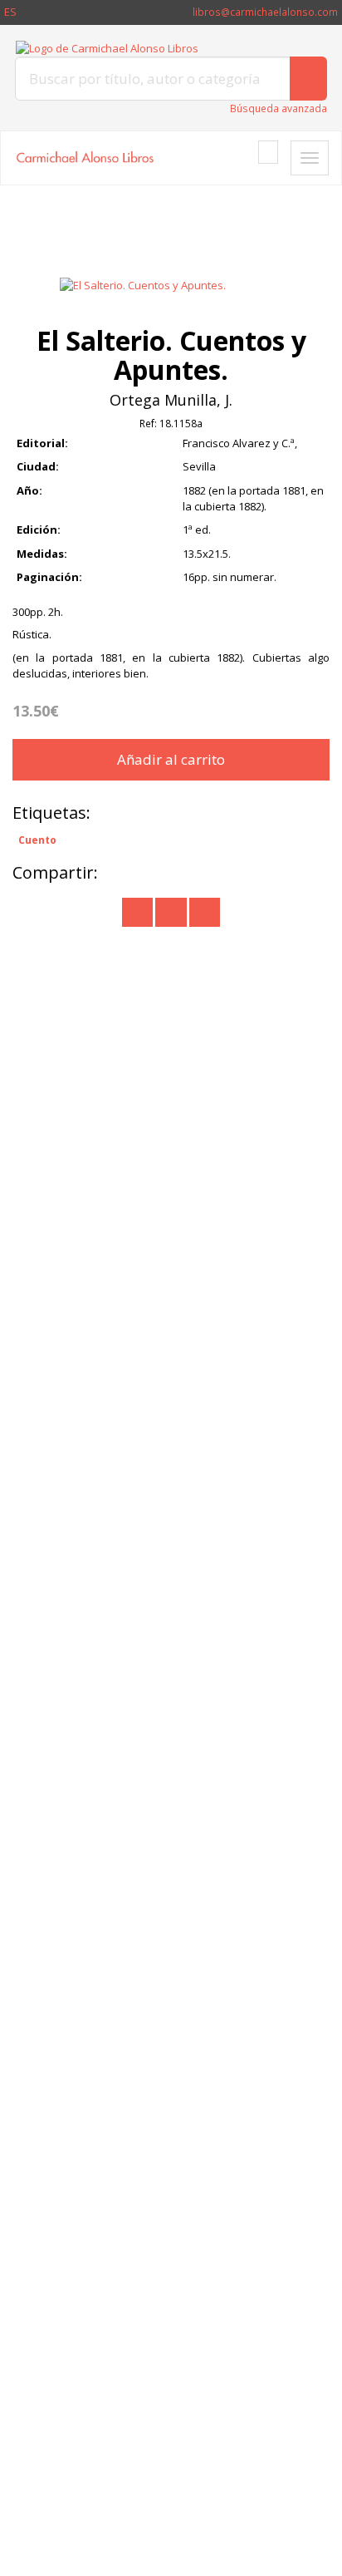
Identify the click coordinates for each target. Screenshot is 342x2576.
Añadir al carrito (171, 759)
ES (10, 12)
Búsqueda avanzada (278, 108)
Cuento (37, 840)
